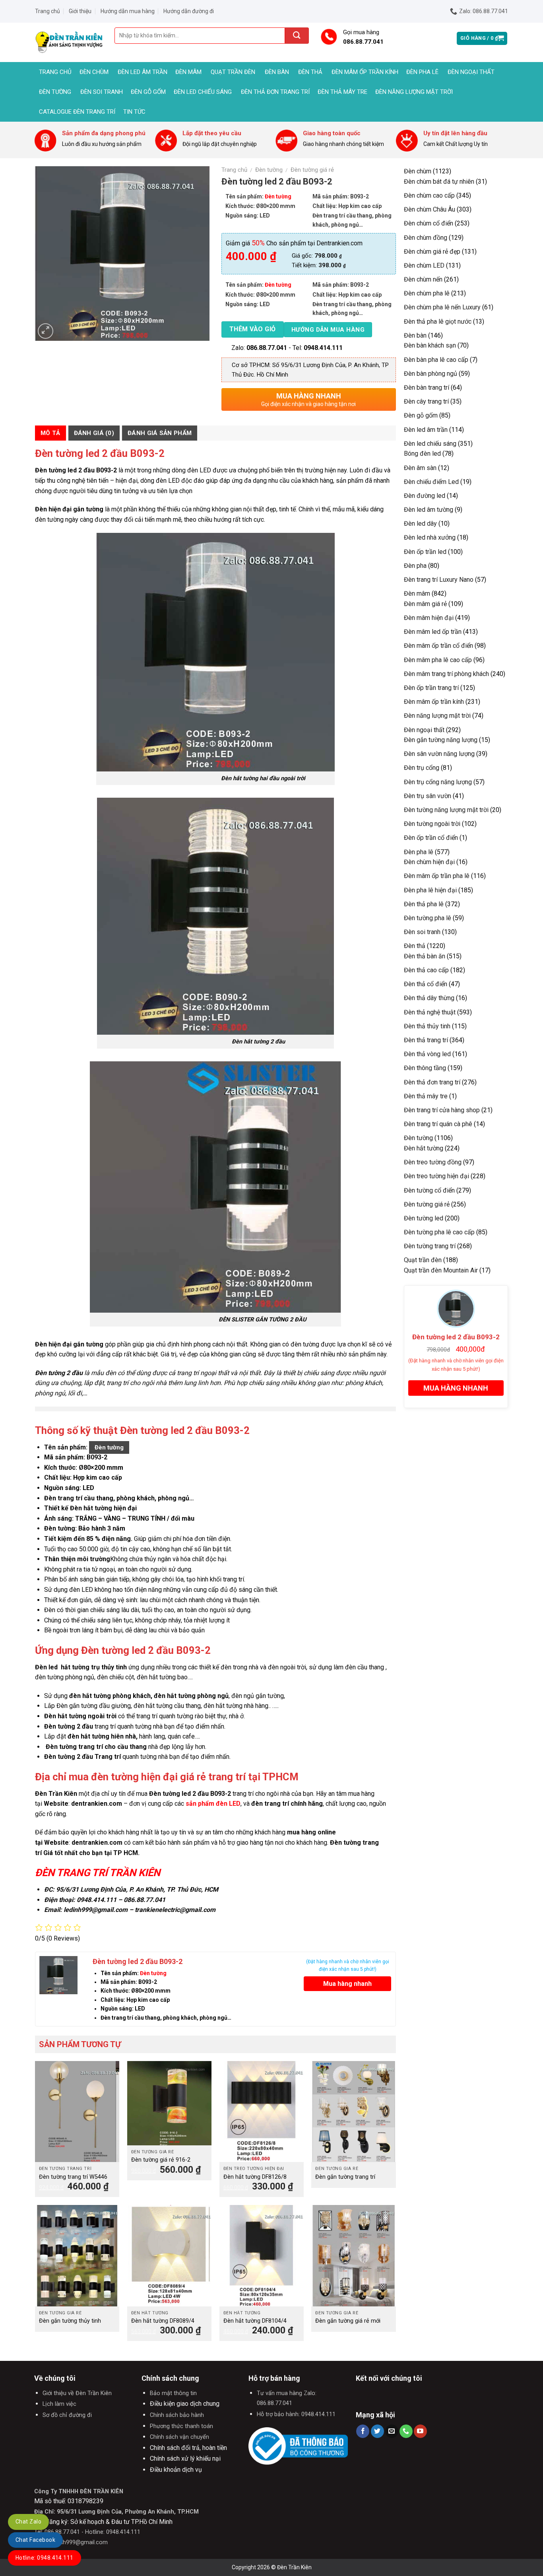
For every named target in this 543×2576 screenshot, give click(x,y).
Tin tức (134, 112)
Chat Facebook (35, 2540)
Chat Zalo (28, 2522)
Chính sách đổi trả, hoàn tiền (188, 2448)
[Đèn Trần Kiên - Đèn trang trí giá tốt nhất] (69, 42)
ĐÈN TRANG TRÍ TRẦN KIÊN (98, 1873)
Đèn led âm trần (143, 72)
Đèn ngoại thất (471, 72)
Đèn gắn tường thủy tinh (70, 2321)
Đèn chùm (94, 72)
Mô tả (50, 433)
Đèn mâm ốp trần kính (365, 72)
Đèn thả (310, 72)
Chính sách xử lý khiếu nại (185, 2458)
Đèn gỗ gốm (148, 92)
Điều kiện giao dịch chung (185, 2404)
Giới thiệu (80, 11)
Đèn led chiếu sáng (203, 92)
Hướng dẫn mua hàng (128, 11)
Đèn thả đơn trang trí (275, 92)
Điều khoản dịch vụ (176, 2470)
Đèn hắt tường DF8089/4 (163, 2321)
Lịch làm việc (59, 2404)
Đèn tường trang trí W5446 (73, 2177)
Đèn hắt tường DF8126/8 (255, 2177)
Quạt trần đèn (233, 72)
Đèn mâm (188, 72)
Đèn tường (55, 92)
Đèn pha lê (422, 72)
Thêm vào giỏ (253, 329)
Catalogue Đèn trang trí (77, 112)
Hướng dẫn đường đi (189, 11)
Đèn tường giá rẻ (312, 170)
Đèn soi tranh (102, 92)
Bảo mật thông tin (173, 2393)
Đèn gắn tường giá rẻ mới (348, 2321)
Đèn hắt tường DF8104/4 (255, 2321)
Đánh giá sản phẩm (160, 433)
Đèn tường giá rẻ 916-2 (161, 2160)
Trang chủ (48, 11)
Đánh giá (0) (94, 433)
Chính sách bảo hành (177, 2415)
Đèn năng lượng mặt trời (414, 92)
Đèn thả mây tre (342, 92)
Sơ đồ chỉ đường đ (67, 2415)
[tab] (50, 433)
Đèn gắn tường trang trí (345, 2177)
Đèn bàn (277, 72)
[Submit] (297, 36)
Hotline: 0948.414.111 (45, 2558)
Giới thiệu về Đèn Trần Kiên (77, 2393)
